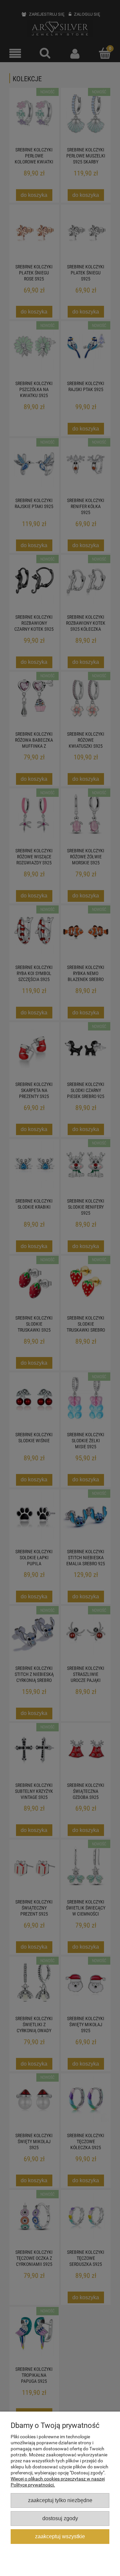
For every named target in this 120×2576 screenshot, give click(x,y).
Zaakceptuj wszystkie (60, 2536)
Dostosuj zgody (60, 2518)
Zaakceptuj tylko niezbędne (60, 2500)
